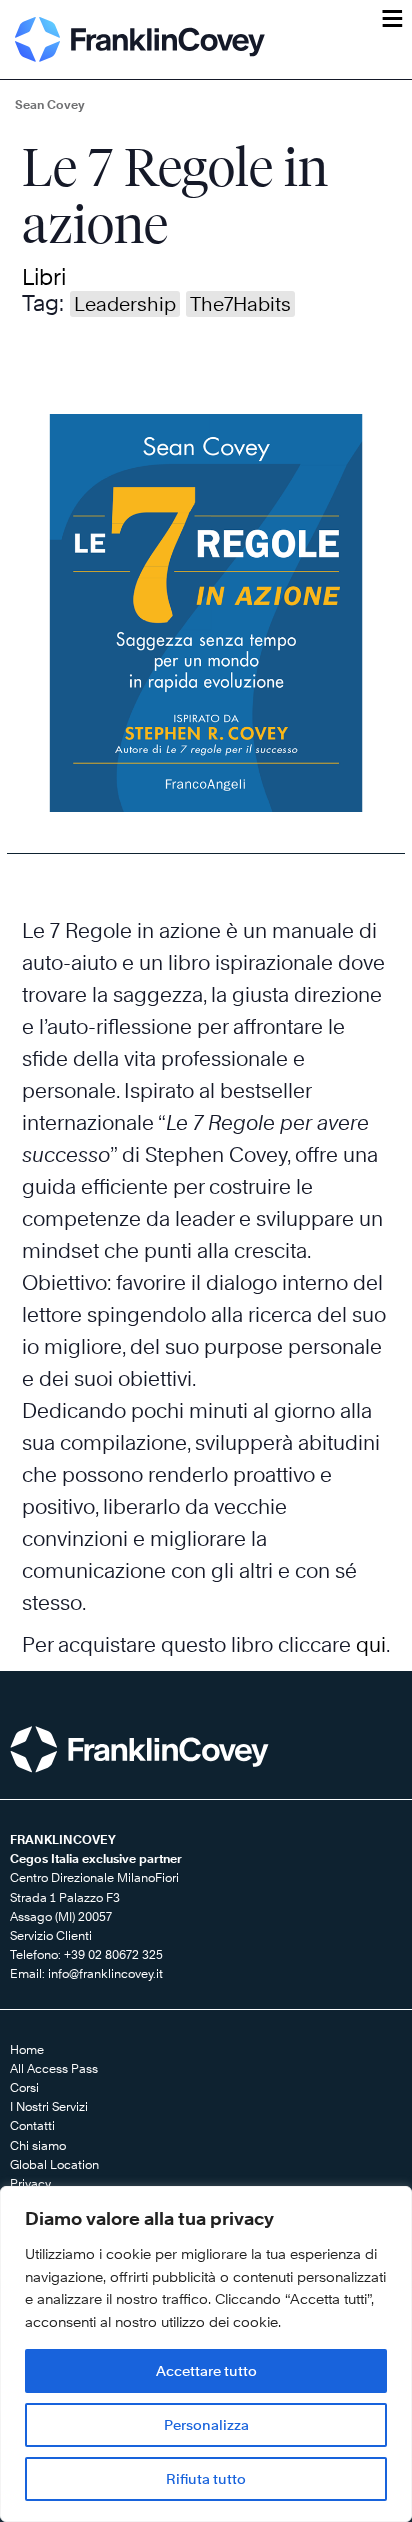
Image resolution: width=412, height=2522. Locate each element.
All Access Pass (54, 2068)
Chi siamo (38, 2145)
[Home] (140, 39)
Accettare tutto (206, 2370)
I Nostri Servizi (49, 2106)
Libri (44, 277)
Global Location (54, 2164)
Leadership (125, 304)
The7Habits (240, 304)
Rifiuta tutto (206, 2478)
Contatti (32, 2125)
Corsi (24, 2087)
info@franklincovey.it (105, 1973)
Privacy (30, 2183)
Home (27, 2049)
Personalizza (206, 2424)
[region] (206, 2354)
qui (371, 1645)
